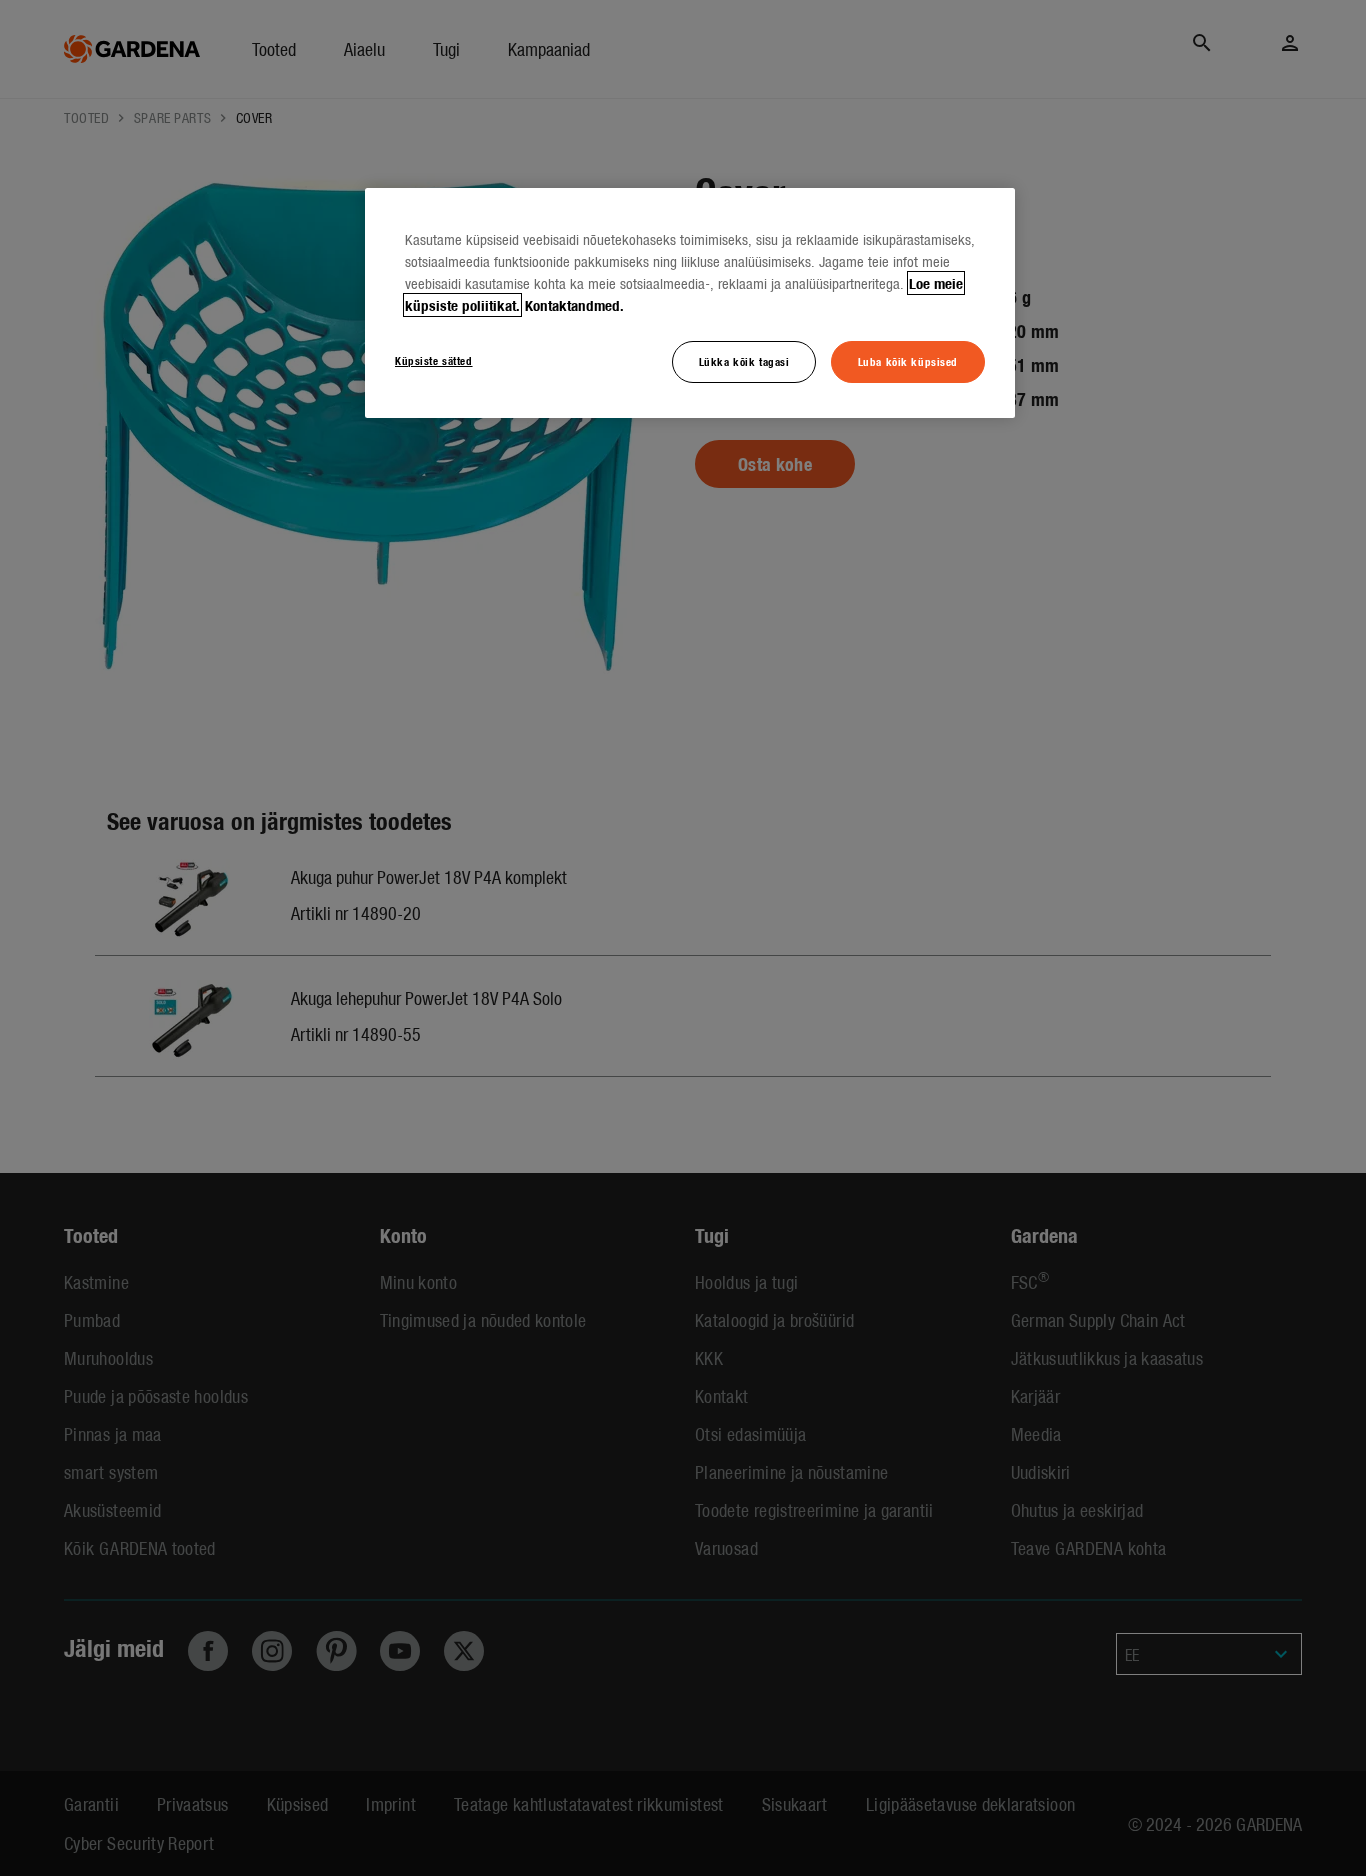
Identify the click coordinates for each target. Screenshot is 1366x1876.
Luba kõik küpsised (908, 361)
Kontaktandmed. (574, 305)
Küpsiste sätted (434, 360)
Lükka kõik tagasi (744, 361)
